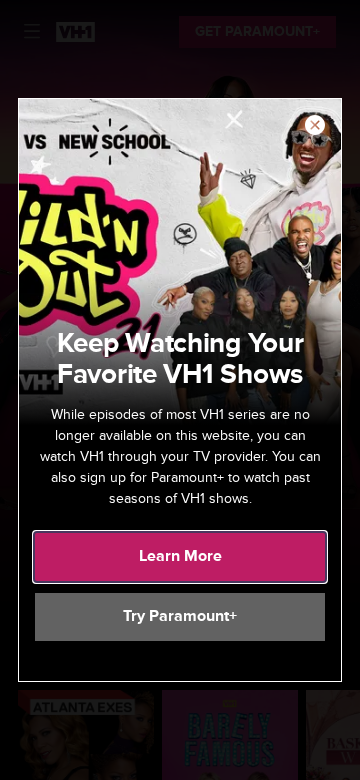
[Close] (315, 126)
